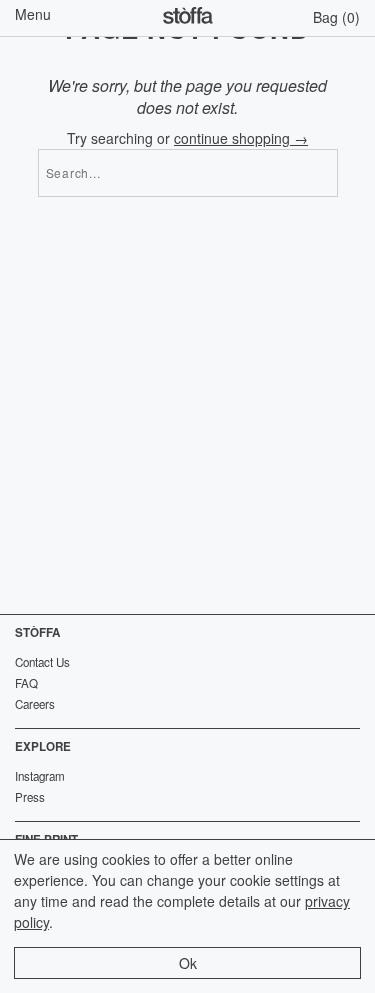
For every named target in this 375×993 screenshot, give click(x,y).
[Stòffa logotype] (188, 18)
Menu (33, 14)
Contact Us (42, 662)
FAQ (26, 683)
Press (30, 797)
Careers (35, 704)
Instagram (40, 776)
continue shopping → (241, 138)
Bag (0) (336, 17)
